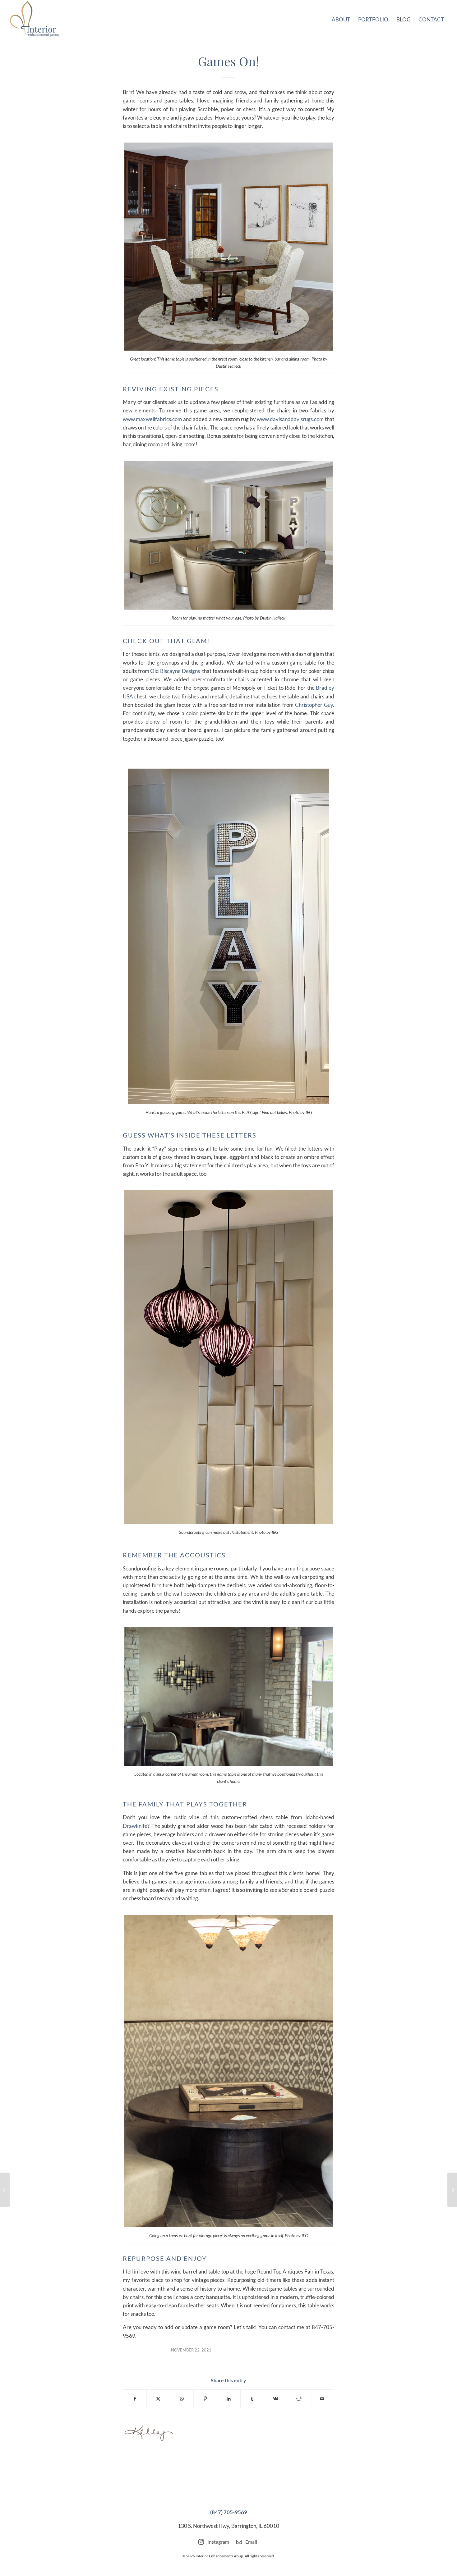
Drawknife (135, 1826)
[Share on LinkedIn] (228, 2399)
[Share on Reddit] (299, 2399)
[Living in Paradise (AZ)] (452, 2190)
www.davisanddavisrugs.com (290, 419)
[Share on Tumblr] (252, 2399)
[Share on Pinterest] (205, 2399)
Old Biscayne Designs (175, 671)
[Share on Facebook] (135, 2399)
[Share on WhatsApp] (182, 2399)
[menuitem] (341, 19)
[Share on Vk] (275, 2399)
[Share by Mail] (322, 2399)
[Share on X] (158, 2399)
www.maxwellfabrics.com (152, 419)
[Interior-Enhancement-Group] (34, 19)
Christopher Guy (314, 705)
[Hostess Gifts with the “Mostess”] (5, 2190)
